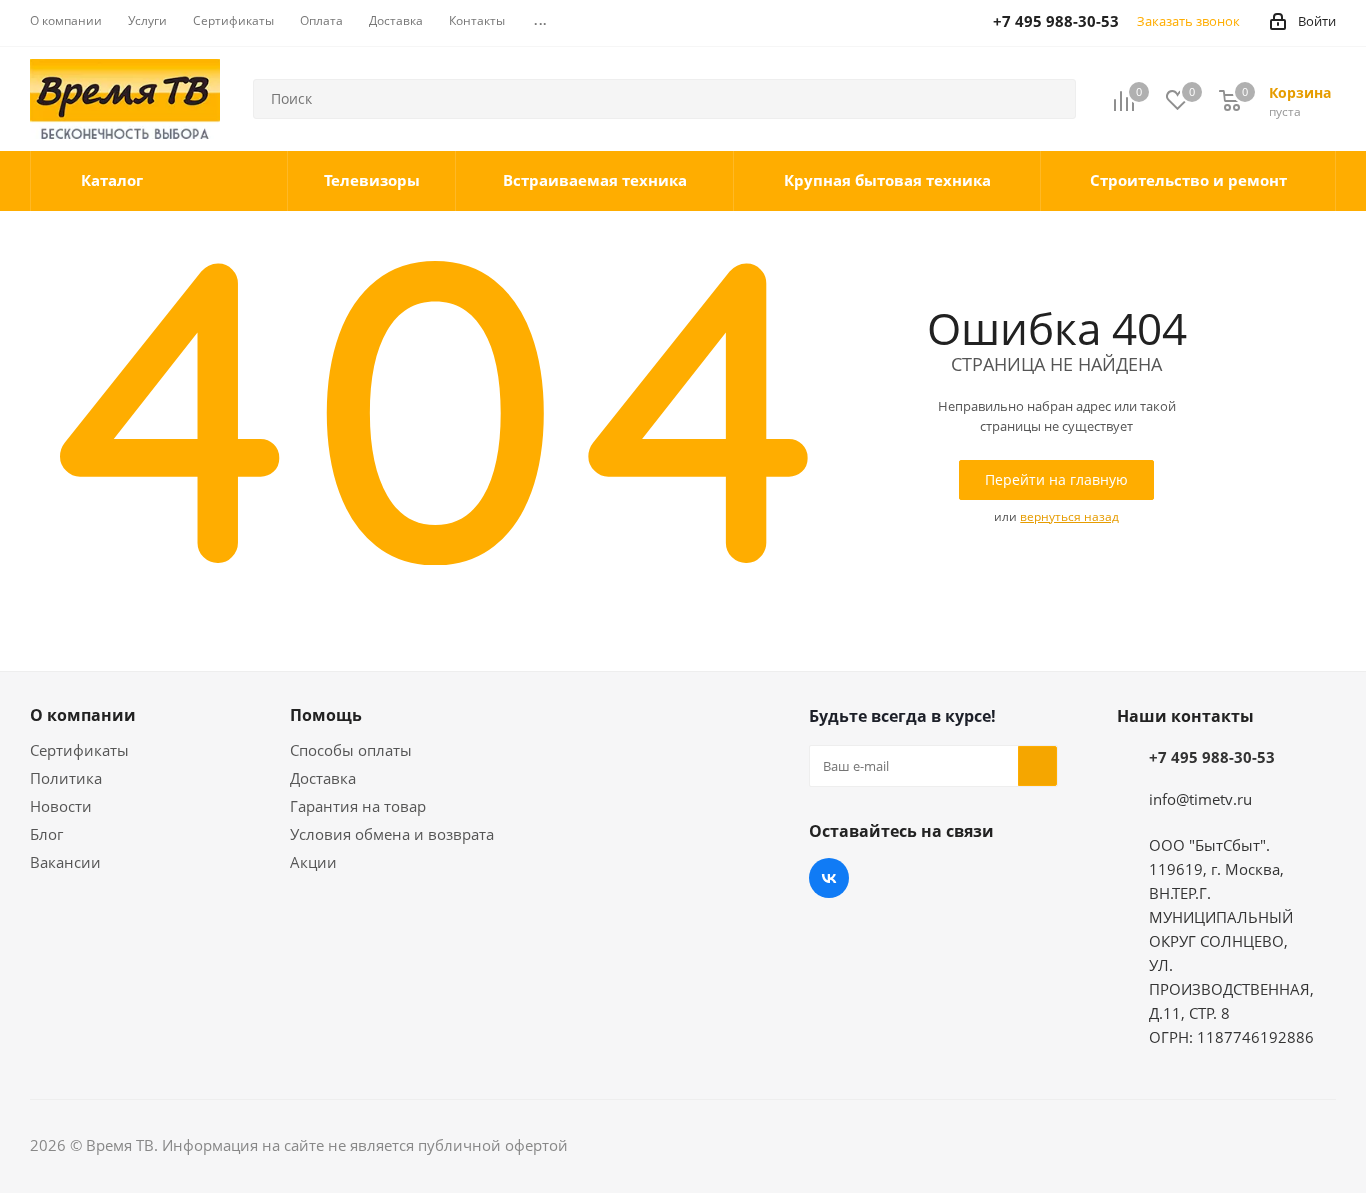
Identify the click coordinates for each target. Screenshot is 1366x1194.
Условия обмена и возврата (392, 834)
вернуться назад (1069, 516)
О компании (83, 715)
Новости (61, 806)
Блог (46, 834)
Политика (66, 778)
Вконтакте (829, 878)
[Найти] (1052, 99)
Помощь (326, 715)
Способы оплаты (351, 750)
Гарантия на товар (358, 806)
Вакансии (65, 862)
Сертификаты (79, 750)
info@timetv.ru (1200, 799)
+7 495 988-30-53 (1212, 757)
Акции (313, 862)
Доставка (323, 778)
